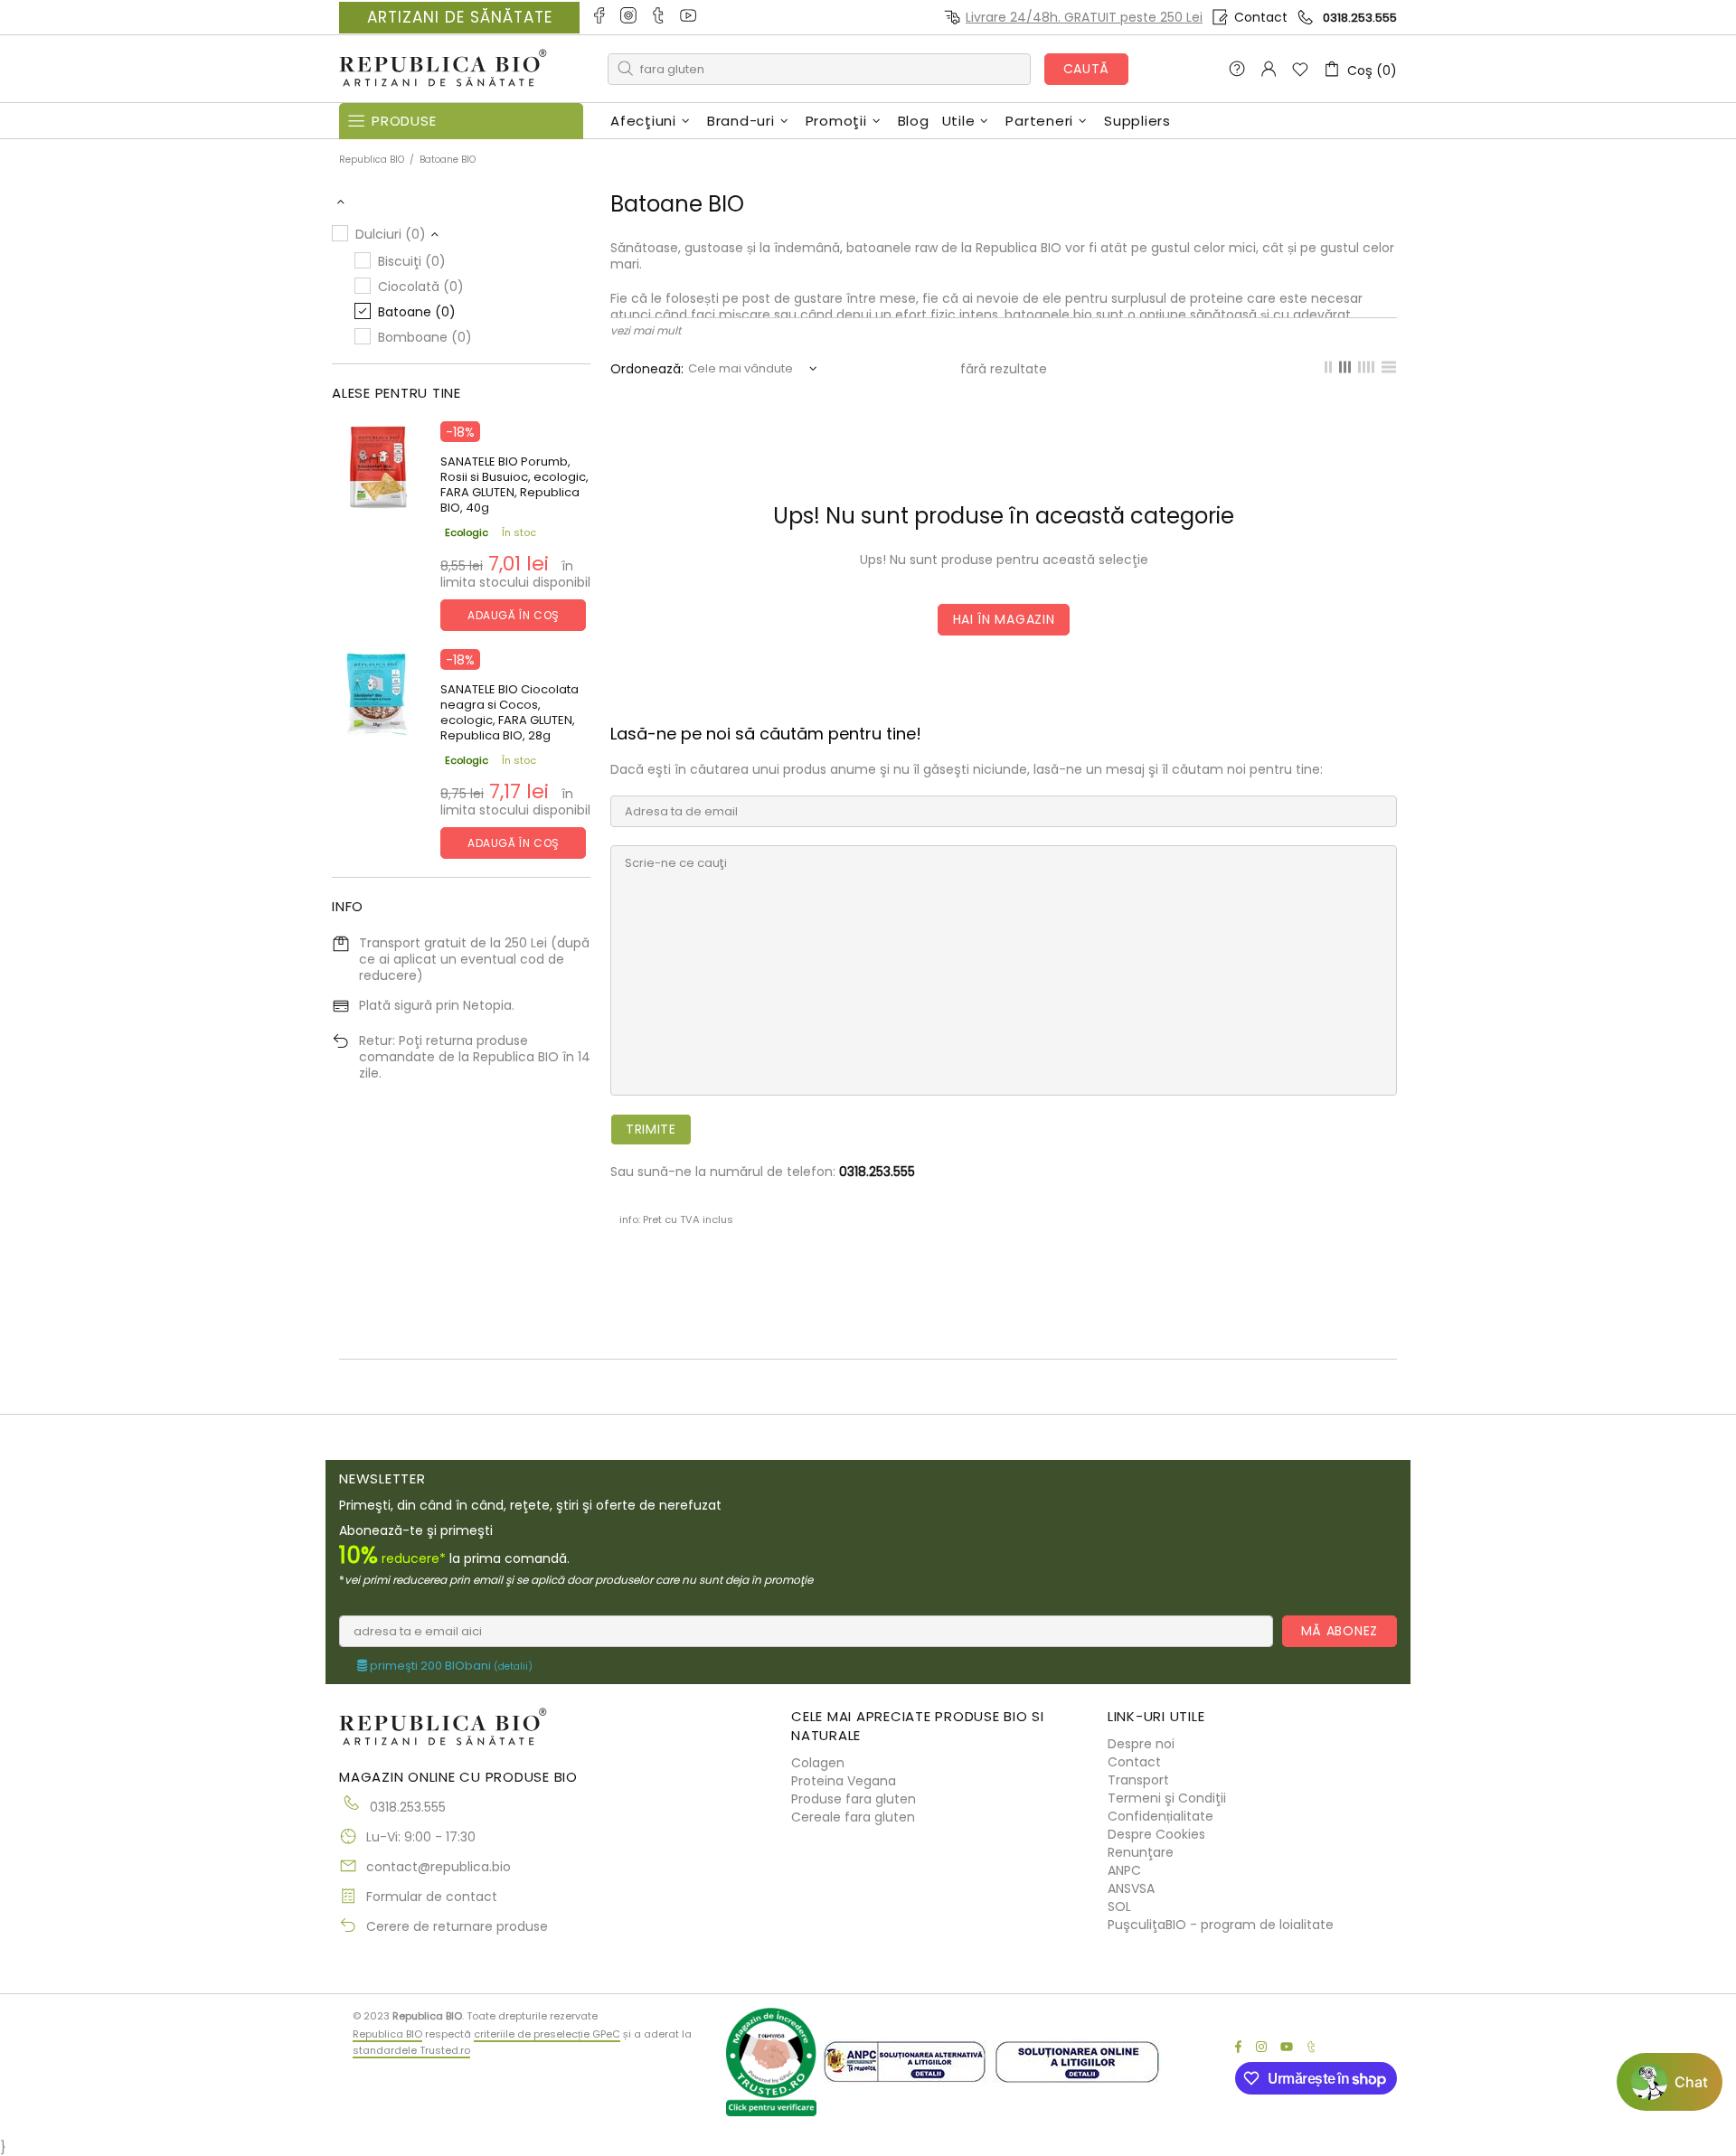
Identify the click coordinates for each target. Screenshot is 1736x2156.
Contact (1261, 17)
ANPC (1124, 1870)
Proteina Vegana (844, 1781)
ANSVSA (1131, 1888)
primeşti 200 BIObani (450, 1666)
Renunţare (1141, 1852)
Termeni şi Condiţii (1167, 1798)
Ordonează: (647, 369)
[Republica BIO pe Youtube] (689, 17)
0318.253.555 (1360, 18)
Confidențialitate (1160, 1816)
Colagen (818, 1763)
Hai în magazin (1004, 619)
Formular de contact (432, 1897)
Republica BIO (443, 69)
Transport (1138, 1780)
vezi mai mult (646, 330)
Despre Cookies (1156, 1834)
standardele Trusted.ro (411, 2050)
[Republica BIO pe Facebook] (600, 17)
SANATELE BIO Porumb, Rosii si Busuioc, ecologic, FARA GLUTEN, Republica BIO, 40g (514, 485)
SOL (1119, 1907)
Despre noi (1141, 1744)
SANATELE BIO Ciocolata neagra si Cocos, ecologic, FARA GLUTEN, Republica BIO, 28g (509, 712)
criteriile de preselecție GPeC (547, 2034)
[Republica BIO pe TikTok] (660, 17)
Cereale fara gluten (853, 1817)
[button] (1670, 2082)
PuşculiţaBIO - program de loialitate (1221, 1925)
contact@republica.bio (439, 1867)
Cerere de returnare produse (457, 1926)
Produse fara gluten (854, 1799)
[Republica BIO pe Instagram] (630, 17)
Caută (1087, 69)
